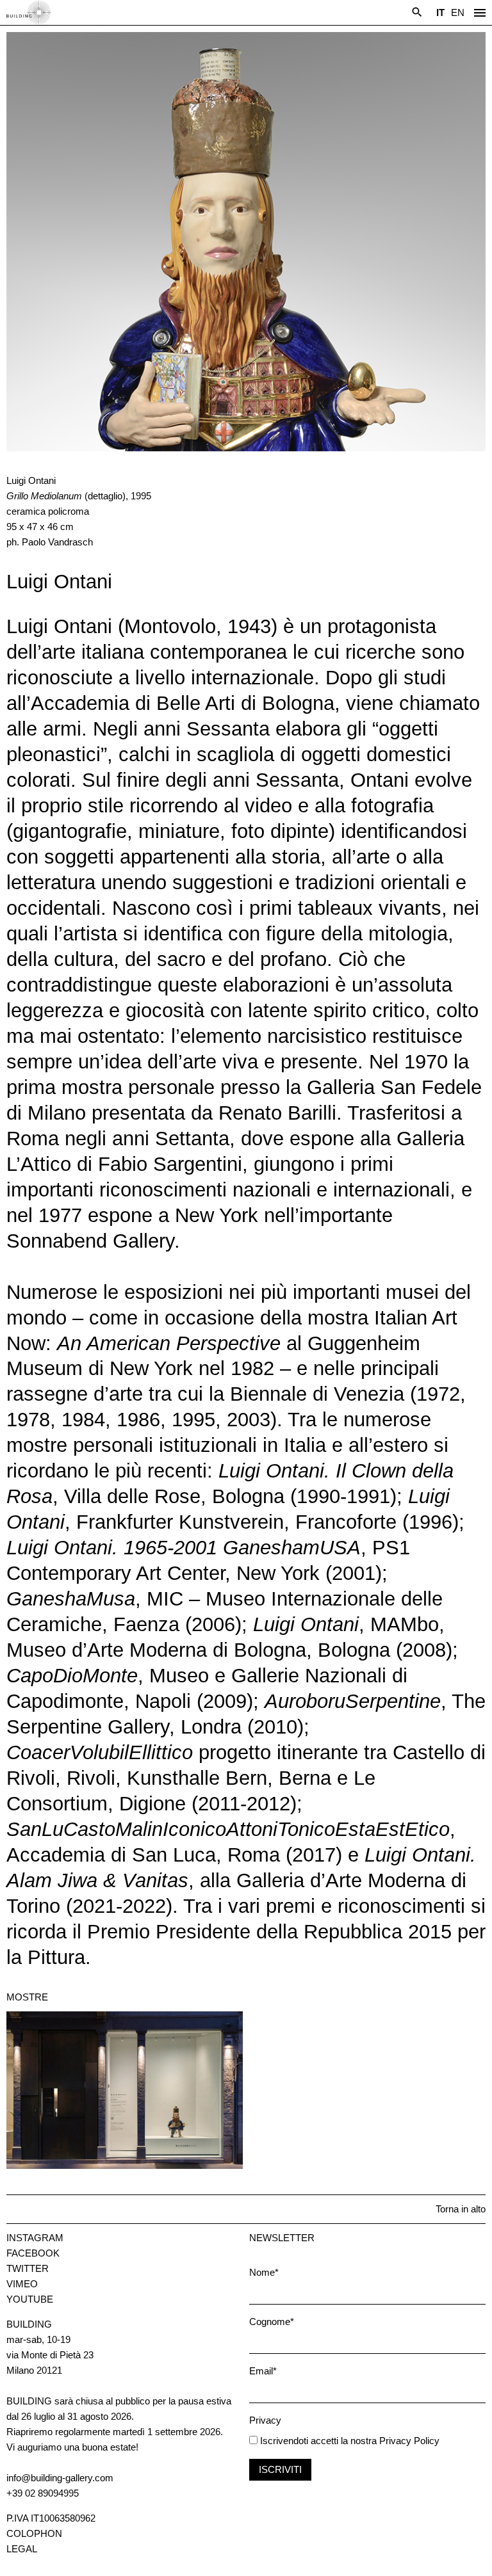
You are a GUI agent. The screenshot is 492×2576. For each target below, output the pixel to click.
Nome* (264, 2272)
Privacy (265, 2420)
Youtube (30, 2299)
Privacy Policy (409, 2441)
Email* (263, 2371)
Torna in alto (461, 2209)
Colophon (34, 2533)
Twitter (28, 2268)
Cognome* (272, 2322)
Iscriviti (280, 2469)
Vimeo (22, 2284)
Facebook (33, 2253)
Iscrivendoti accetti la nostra (317, 2441)
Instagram (35, 2238)
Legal (22, 2549)
